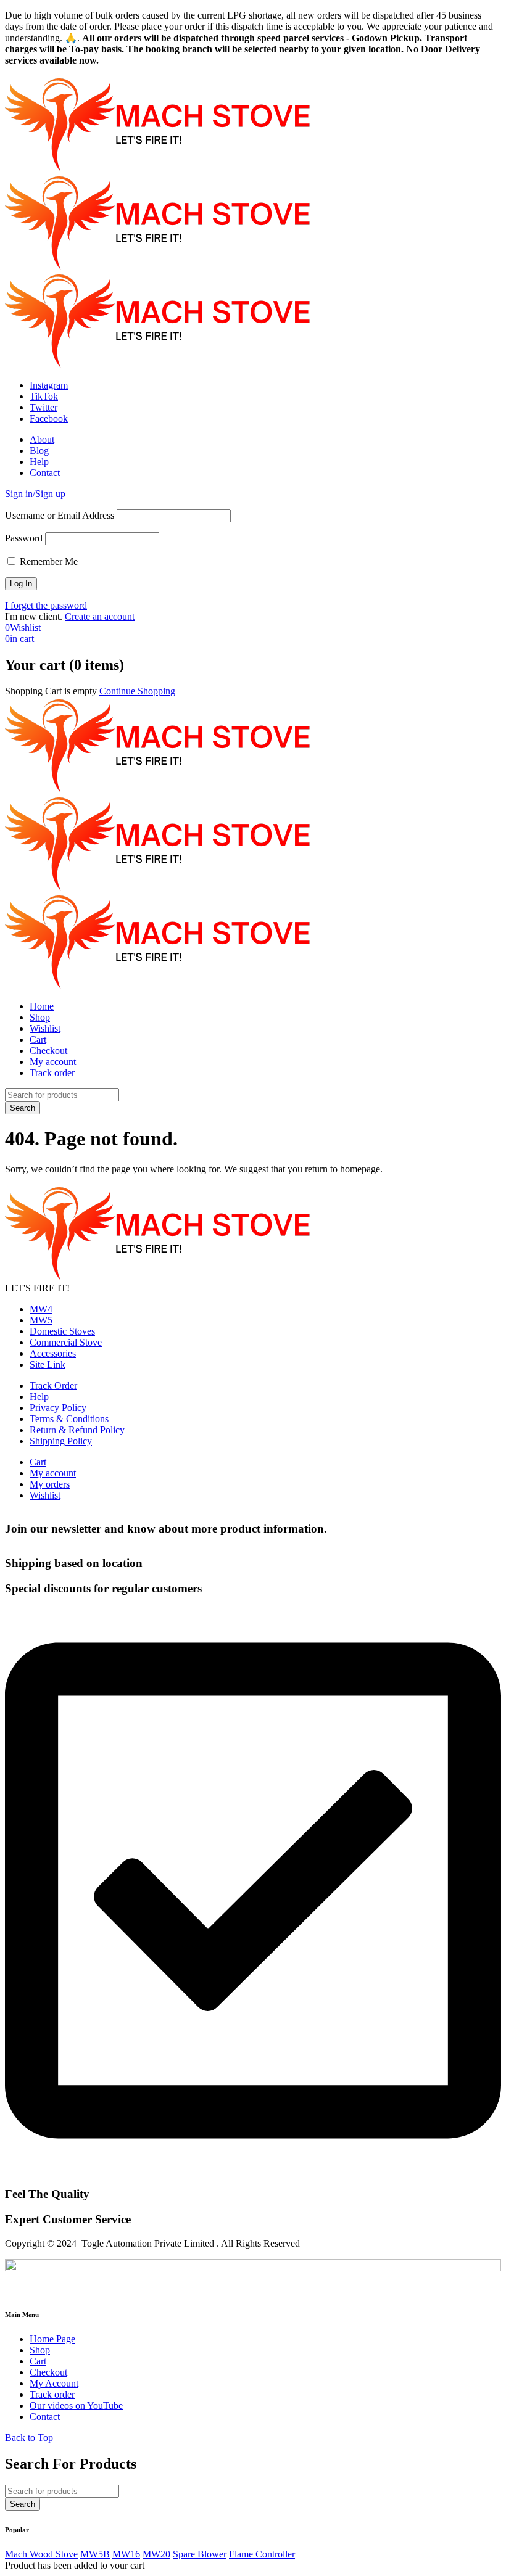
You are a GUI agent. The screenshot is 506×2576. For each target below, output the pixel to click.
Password (24, 538)
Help (39, 462)
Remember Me (48, 562)
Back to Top (29, 2438)
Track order (52, 1073)
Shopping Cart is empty (51, 691)
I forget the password (46, 605)
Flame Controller (262, 2554)
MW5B (95, 2554)
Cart (38, 1039)
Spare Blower (200, 2554)
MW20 (156, 2554)
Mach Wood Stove (41, 2554)
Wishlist (45, 1028)
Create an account (100, 616)
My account (53, 1062)
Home (42, 1006)
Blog (39, 451)
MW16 (126, 2554)
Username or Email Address (60, 515)
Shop (40, 1017)
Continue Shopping (137, 691)
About (42, 439)
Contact (45, 473)
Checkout (48, 1051)
